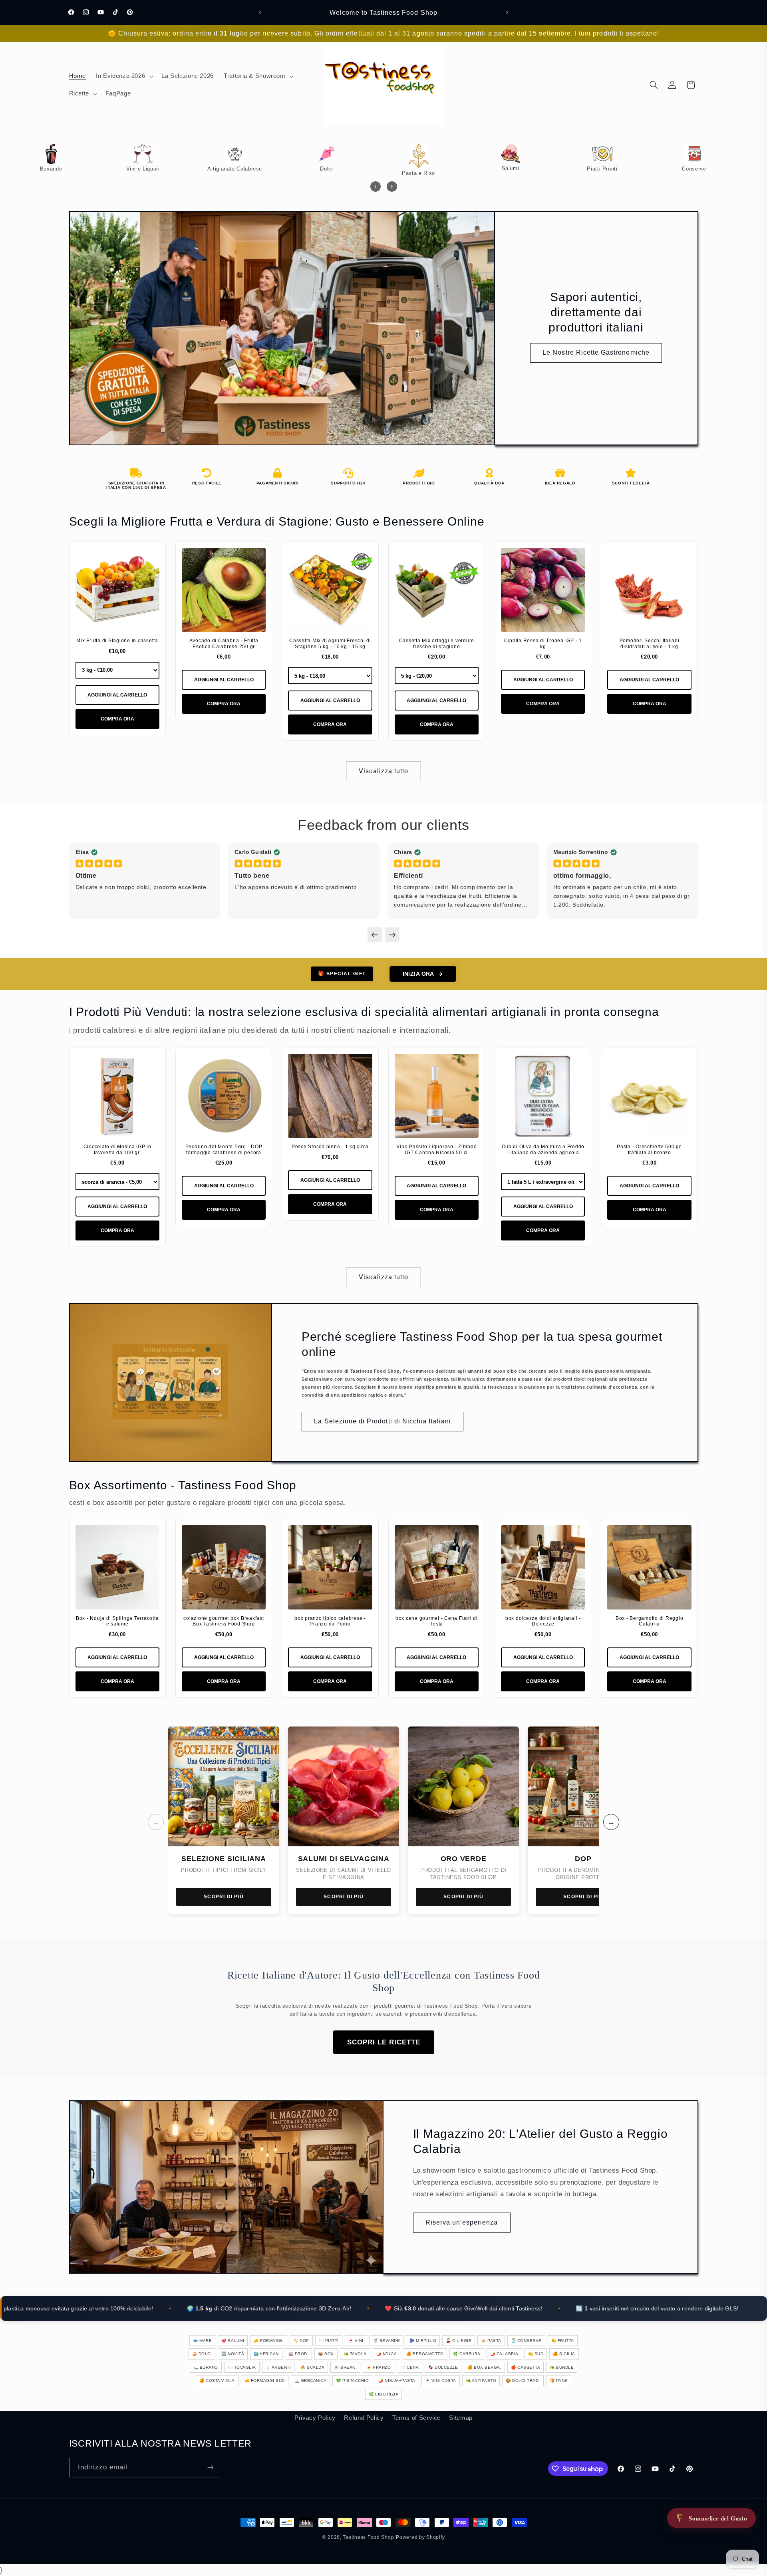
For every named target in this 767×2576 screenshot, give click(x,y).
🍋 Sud (536, 2354)
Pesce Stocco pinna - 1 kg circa (330, 1147)
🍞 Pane (559, 2381)
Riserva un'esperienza (462, 2222)
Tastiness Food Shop (368, 2537)
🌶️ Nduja (387, 2354)
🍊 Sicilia (564, 2354)
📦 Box (326, 2354)
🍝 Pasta (491, 2341)
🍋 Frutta (563, 2341)
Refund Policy (364, 2418)
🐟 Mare (202, 2341)
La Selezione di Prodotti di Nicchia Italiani (382, 1421)
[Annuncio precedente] (260, 12)
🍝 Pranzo (379, 2367)
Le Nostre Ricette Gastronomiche (596, 352)
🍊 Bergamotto (425, 2354)
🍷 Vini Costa (441, 2381)
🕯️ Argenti (278, 2367)
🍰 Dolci (202, 2354)
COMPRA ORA (117, 719)
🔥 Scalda (312, 2367)
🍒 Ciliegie (459, 2341)
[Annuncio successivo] (507, 12)
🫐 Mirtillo (423, 2341)
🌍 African (266, 2354)
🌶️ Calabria (504, 2354)
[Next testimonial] (392, 935)
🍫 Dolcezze (443, 2367)
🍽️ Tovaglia (242, 2367)
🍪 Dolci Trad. (523, 2381)
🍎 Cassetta (526, 2367)
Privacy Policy (315, 2418)
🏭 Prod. (299, 2354)
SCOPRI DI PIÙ (224, 1897)
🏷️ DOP (301, 2341)
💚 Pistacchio (352, 2381)
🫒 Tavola (355, 2354)
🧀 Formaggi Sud (265, 2381)
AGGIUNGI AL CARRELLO (117, 695)
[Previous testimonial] (375, 935)
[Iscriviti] (210, 2468)
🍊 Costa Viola (217, 2381)
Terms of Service (416, 2418)
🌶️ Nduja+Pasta (397, 2381)
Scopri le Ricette (384, 2042)
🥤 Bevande (387, 2341)
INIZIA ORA (418, 974)
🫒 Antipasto (481, 2381)
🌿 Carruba (467, 2354)
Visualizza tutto (384, 771)
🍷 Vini (356, 2341)
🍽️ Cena (409, 2367)
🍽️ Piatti (329, 2341)
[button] (124, 76)
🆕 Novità (233, 2354)
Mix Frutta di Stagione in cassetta (117, 641)
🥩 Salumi (233, 2341)
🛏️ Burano (206, 2367)
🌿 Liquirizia (383, 2394)
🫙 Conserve (526, 2341)
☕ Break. (345, 2367)
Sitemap (461, 2418)
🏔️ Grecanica (311, 2381)
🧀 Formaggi (269, 2341)
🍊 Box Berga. (484, 2367)
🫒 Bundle (562, 2367)
